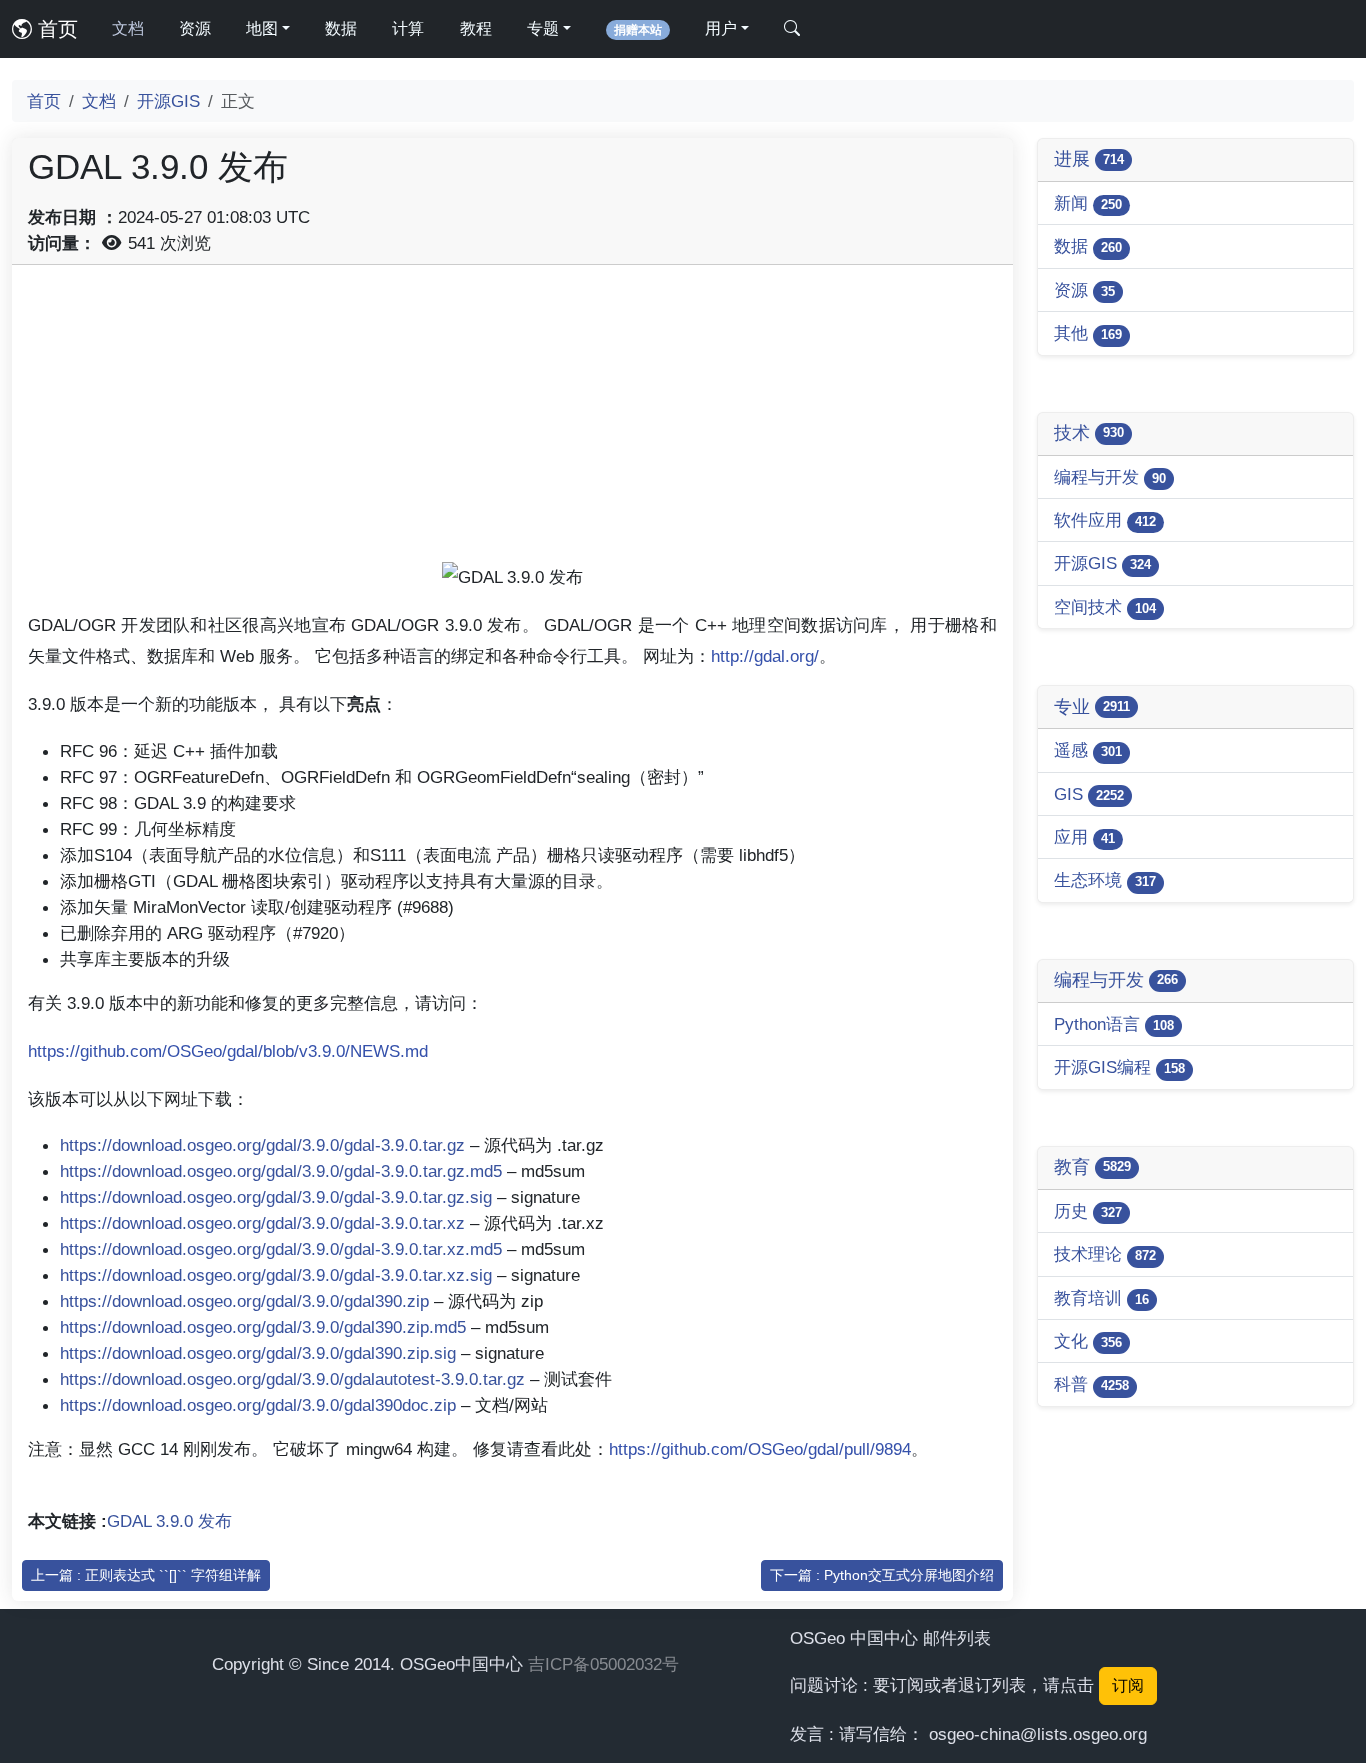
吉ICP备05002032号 (603, 1664)
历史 (1088, 1211)
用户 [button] (721, 28)
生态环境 (1105, 880)
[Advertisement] (512, 421)
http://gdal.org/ (765, 656)
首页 (55, 29)
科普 (1091, 1384)
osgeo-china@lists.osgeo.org (1038, 1734)
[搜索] (792, 29)
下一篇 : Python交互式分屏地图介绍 (882, 1575)
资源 (195, 28)
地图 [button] (262, 28)
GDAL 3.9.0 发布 (169, 1521)
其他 (1088, 333)
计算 (408, 28)
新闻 (1088, 203)
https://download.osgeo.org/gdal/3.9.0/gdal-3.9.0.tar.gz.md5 (281, 1171)
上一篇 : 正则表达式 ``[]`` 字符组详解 (146, 1575)
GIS (1089, 794)
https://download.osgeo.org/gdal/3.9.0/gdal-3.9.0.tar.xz (262, 1223)
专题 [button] (543, 28)
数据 (341, 28)
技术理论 (1105, 1254)
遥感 (1088, 750)
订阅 (1128, 1685)
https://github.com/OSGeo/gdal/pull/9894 (760, 1449)
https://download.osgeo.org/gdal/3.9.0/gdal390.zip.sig (258, 1353)
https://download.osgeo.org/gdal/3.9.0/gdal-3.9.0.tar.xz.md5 (281, 1249)
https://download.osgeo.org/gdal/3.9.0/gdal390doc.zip (258, 1405)
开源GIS (168, 101)
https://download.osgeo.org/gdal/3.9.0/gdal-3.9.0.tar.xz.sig (276, 1275)
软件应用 (1105, 520)
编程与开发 (1110, 477)
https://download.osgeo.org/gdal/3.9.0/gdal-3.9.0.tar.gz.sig (276, 1197)
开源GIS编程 (1119, 1067)
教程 (476, 28)
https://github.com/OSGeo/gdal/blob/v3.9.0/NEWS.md (228, 1051)
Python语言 (1114, 1024)
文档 (128, 28)
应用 (1084, 837)
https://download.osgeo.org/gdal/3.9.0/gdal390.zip (244, 1301)
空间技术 (1105, 607)
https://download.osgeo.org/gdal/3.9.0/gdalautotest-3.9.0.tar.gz (292, 1379)
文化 (1088, 1341)
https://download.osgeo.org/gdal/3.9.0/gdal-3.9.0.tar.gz (262, 1145)
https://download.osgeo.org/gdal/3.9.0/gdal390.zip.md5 (263, 1327)
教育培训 (1101, 1298)
